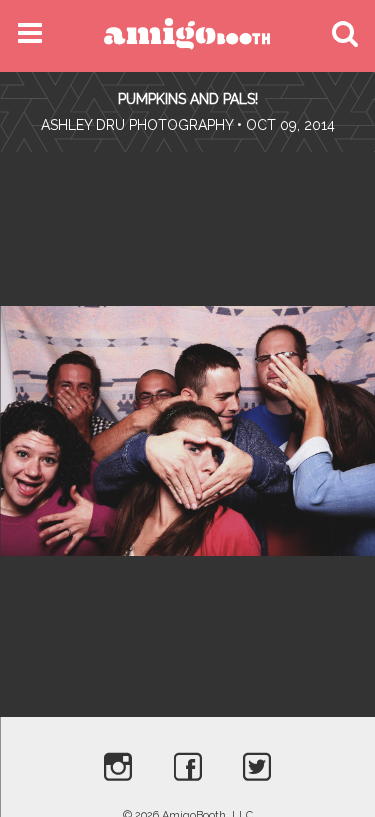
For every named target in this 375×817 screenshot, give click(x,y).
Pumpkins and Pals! (188, 99)
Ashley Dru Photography (137, 125)
